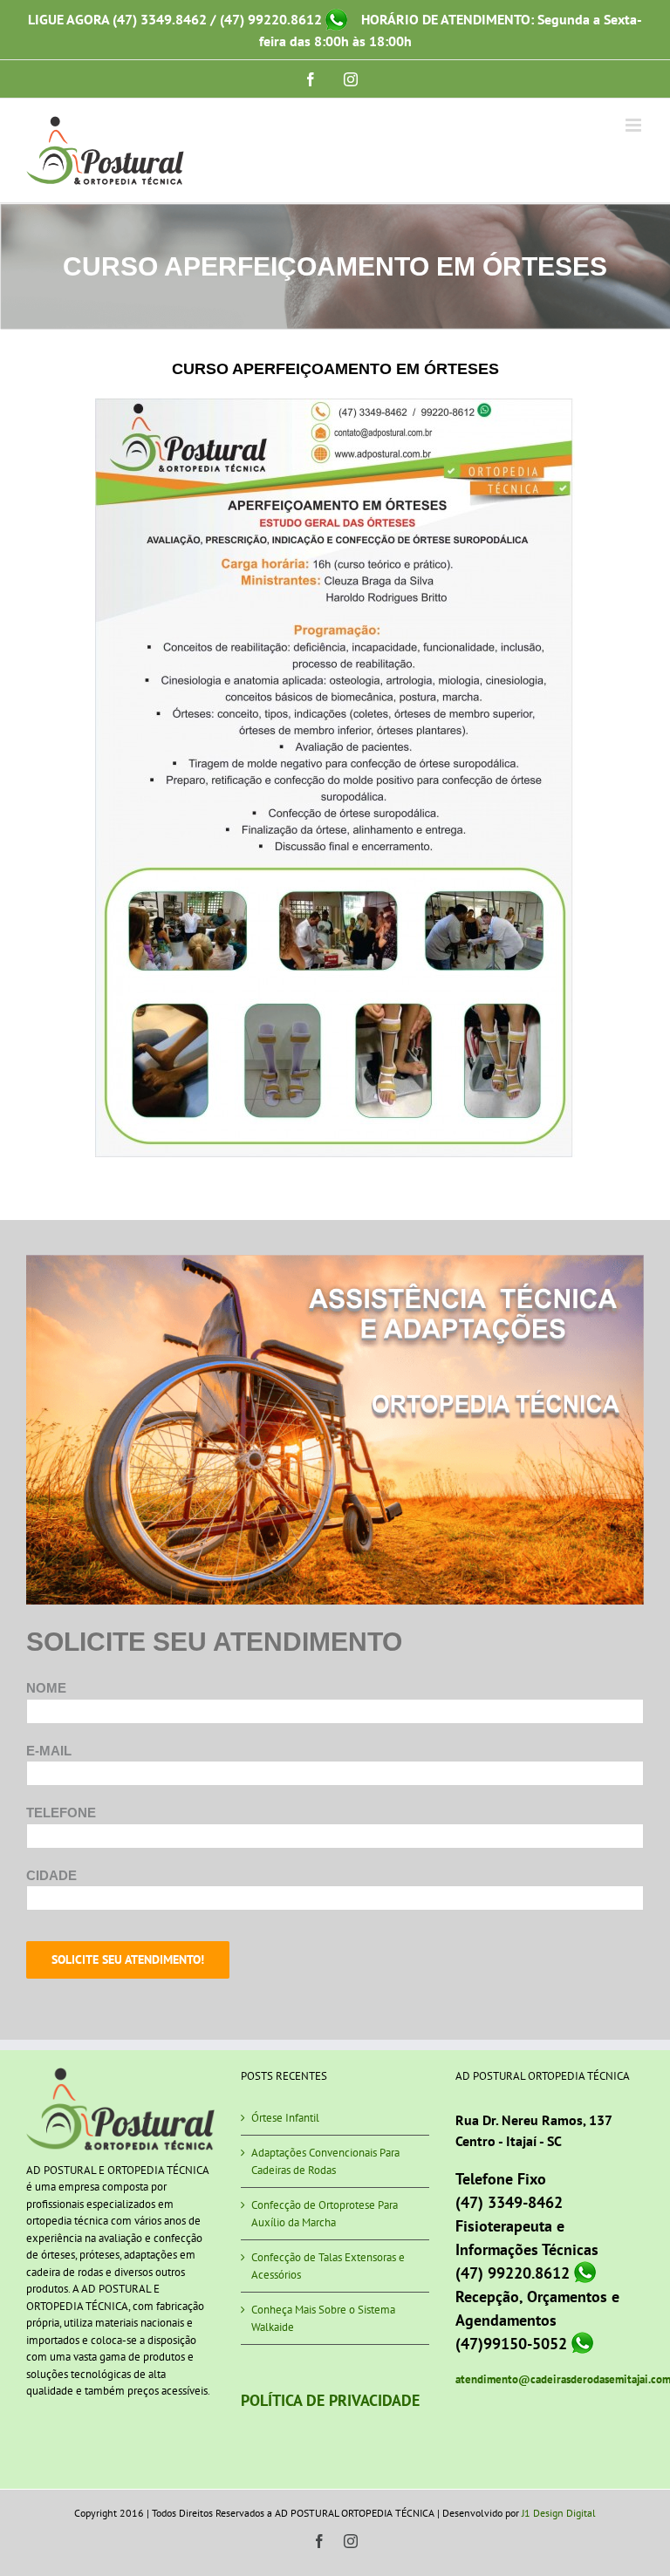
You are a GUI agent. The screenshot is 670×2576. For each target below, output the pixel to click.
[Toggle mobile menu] (635, 125)
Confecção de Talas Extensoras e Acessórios (328, 2266)
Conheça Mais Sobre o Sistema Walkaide (323, 2318)
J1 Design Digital (559, 2513)
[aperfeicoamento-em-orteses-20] (335, 404)
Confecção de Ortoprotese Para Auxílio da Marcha (325, 2214)
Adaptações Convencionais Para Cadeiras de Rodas (325, 2161)
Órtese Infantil (285, 2118)
